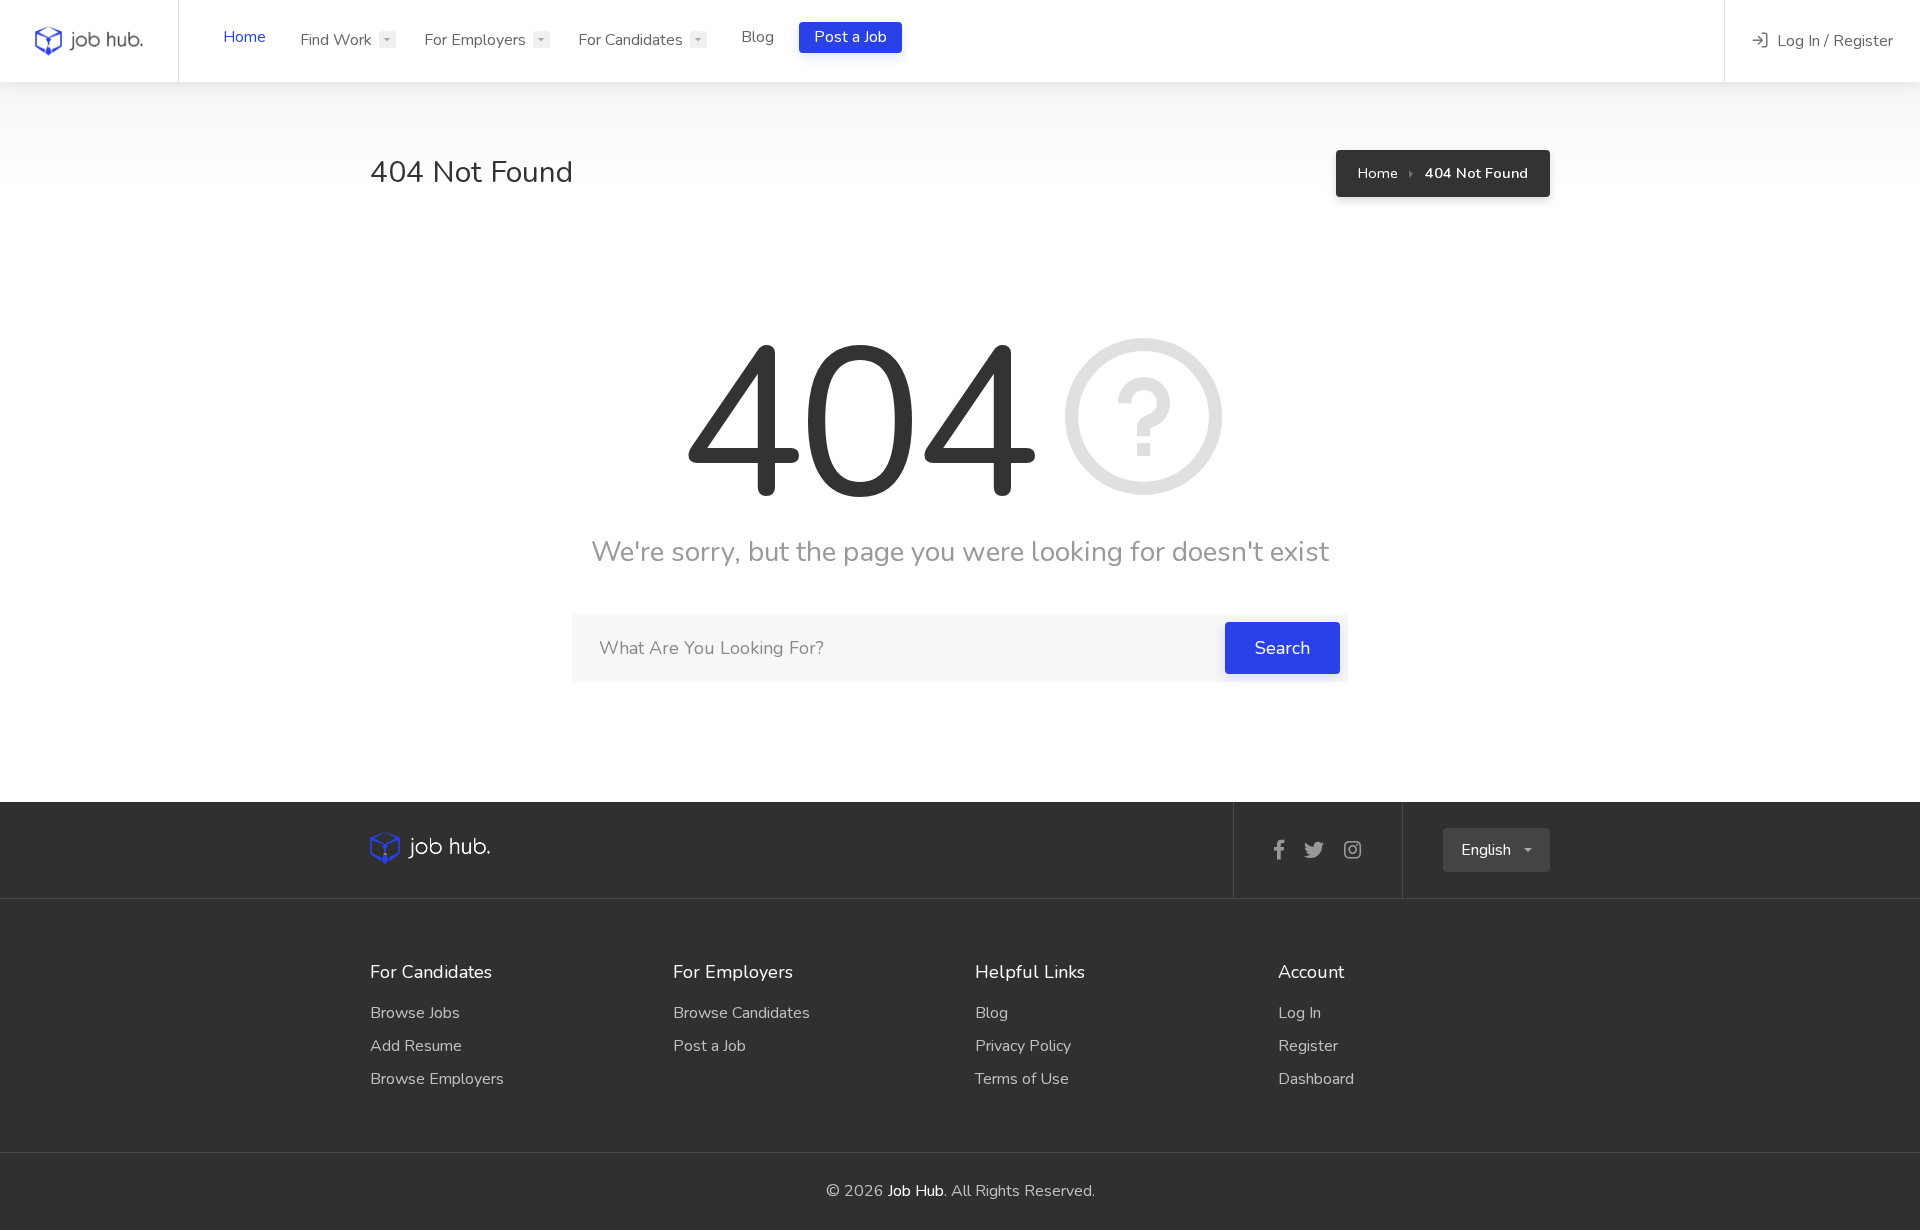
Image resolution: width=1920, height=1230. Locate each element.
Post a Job (850, 37)
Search (1282, 648)
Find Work (336, 40)
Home (244, 37)
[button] (1496, 850)
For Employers (475, 40)
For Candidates (630, 40)
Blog (757, 37)
